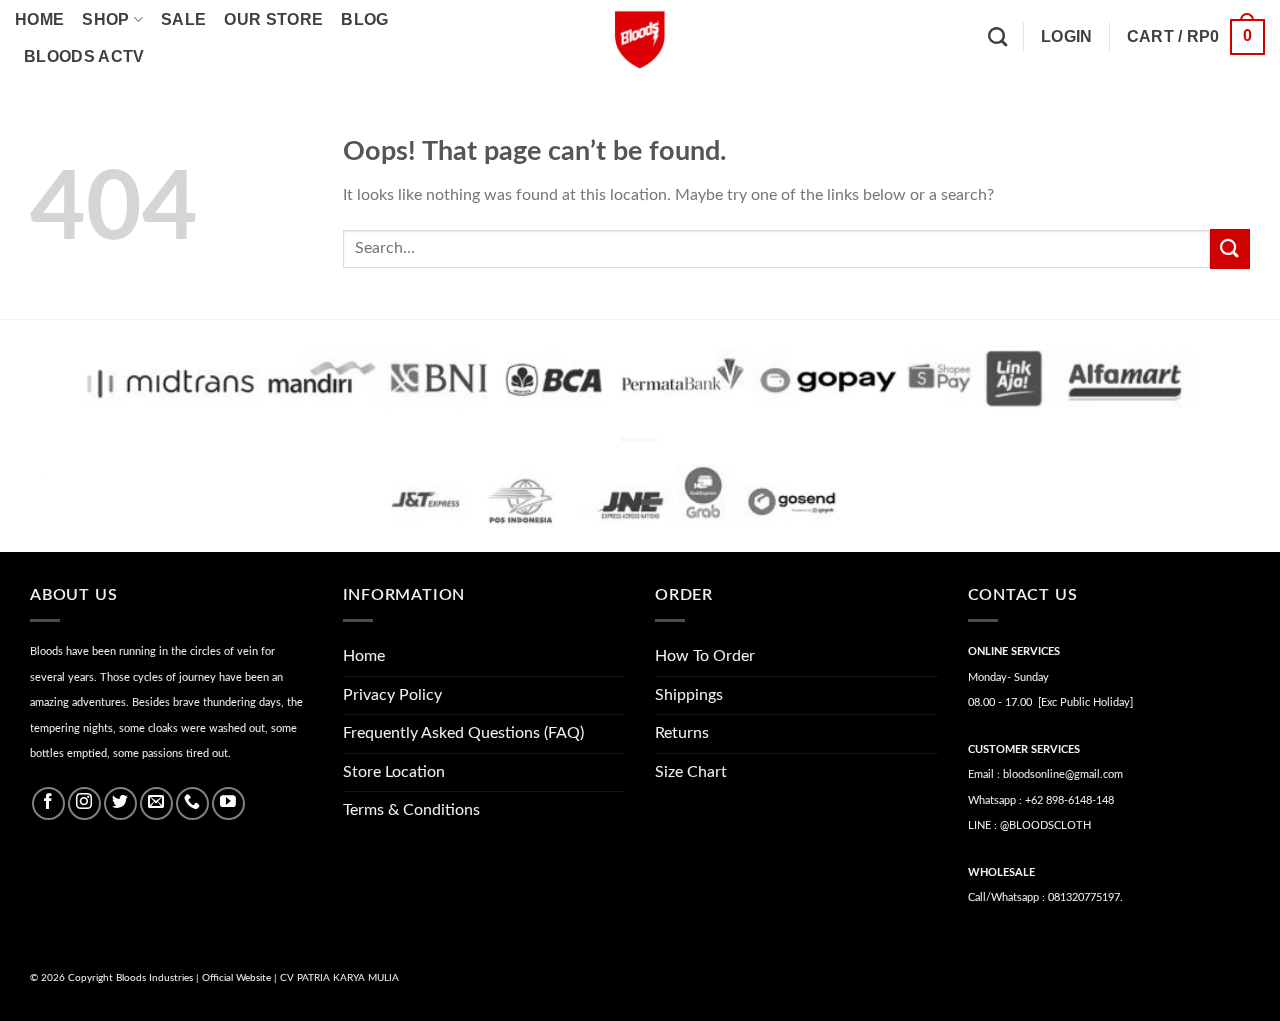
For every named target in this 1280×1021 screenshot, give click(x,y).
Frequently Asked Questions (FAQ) (463, 733)
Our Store (273, 19)
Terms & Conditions (411, 810)
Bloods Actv (84, 56)
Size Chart (691, 772)
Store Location (394, 772)
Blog (364, 19)
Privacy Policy (392, 695)
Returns (682, 733)
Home (39, 19)
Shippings (689, 695)
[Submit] (1230, 248)
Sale (183, 19)
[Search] (997, 36)
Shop (105, 19)
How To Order (705, 656)
